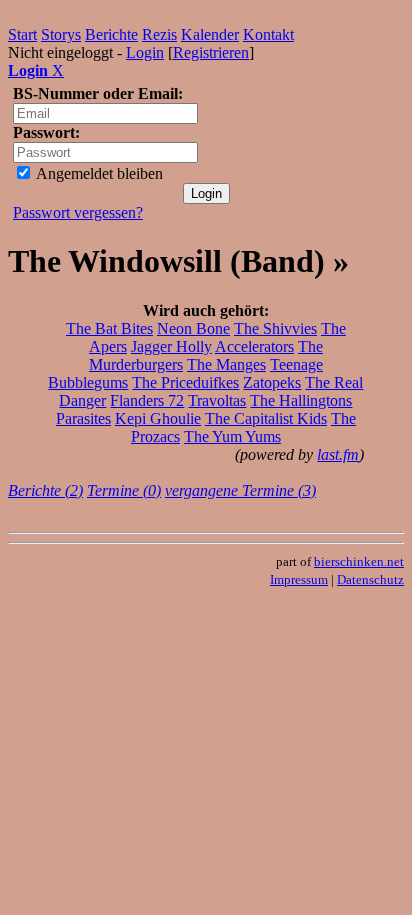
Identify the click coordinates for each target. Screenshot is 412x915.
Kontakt (268, 34)
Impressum (299, 579)
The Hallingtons (301, 400)
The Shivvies (275, 328)
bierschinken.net (359, 561)
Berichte (111, 34)
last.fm (338, 454)
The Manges (226, 364)
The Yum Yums (232, 436)
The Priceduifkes (185, 382)
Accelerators (254, 346)
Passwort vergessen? (78, 212)
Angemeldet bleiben (98, 173)
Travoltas (217, 400)
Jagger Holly (171, 346)
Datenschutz (370, 579)
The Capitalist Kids (266, 418)
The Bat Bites (109, 328)
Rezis (159, 34)
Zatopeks (272, 382)
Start (22, 34)
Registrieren (211, 52)
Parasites (83, 418)
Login (145, 52)
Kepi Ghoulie (158, 418)
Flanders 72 (147, 400)
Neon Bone (193, 328)
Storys (61, 34)
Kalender (210, 34)
